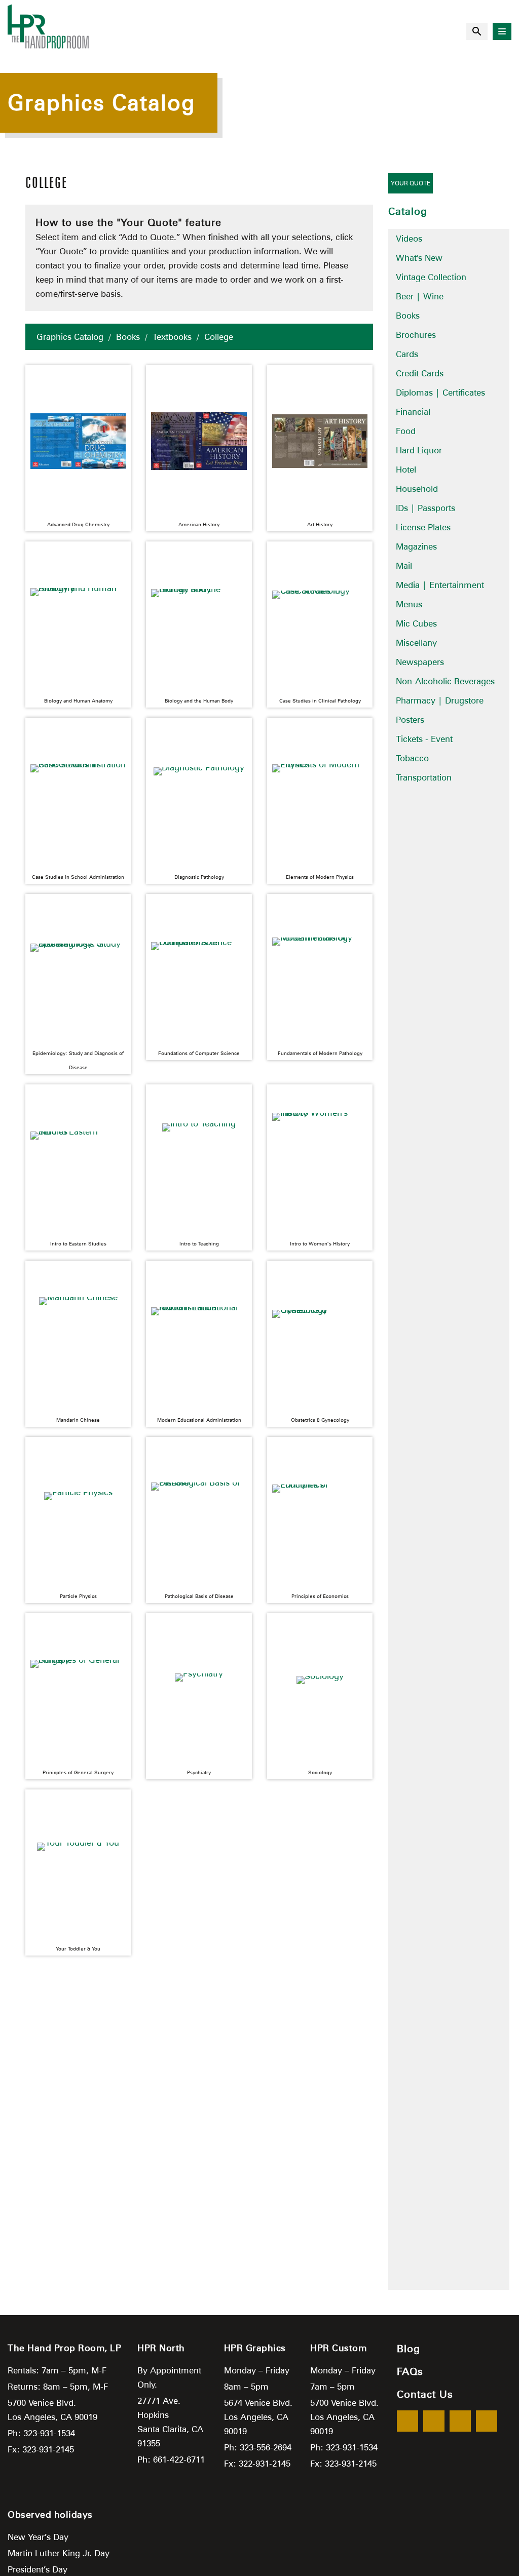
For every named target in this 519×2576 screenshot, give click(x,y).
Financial (413, 412)
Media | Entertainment (440, 585)
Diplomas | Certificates (440, 393)
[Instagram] (487, 2421)
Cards (407, 354)
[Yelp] (460, 2421)
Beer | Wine (420, 296)
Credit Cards (420, 373)
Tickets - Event (424, 739)
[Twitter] (434, 2421)
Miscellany (416, 643)
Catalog (408, 211)
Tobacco (412, 758)
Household (417, 489)
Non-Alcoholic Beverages (445, 681)
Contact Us (425, 2394)
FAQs (410, 2371)
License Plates (423, 527)
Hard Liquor (419, 450)
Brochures (416, 335)
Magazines (416, 547)
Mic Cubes (416, 623)
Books (128, 337)
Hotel (406, 470)
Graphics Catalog (70, 337)
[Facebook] (407, 2421)
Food (406, 431)
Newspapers (420, 662)
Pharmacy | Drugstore (440, 700)
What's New (419, 258)
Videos (409, 239)
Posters (410, 720)
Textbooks (172, 337)
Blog (409, 2349)
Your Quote (411, 183)
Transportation (424, 777)
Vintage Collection (431, 277)
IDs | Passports (425, 508)
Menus (409, 604)
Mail (404, 566)
